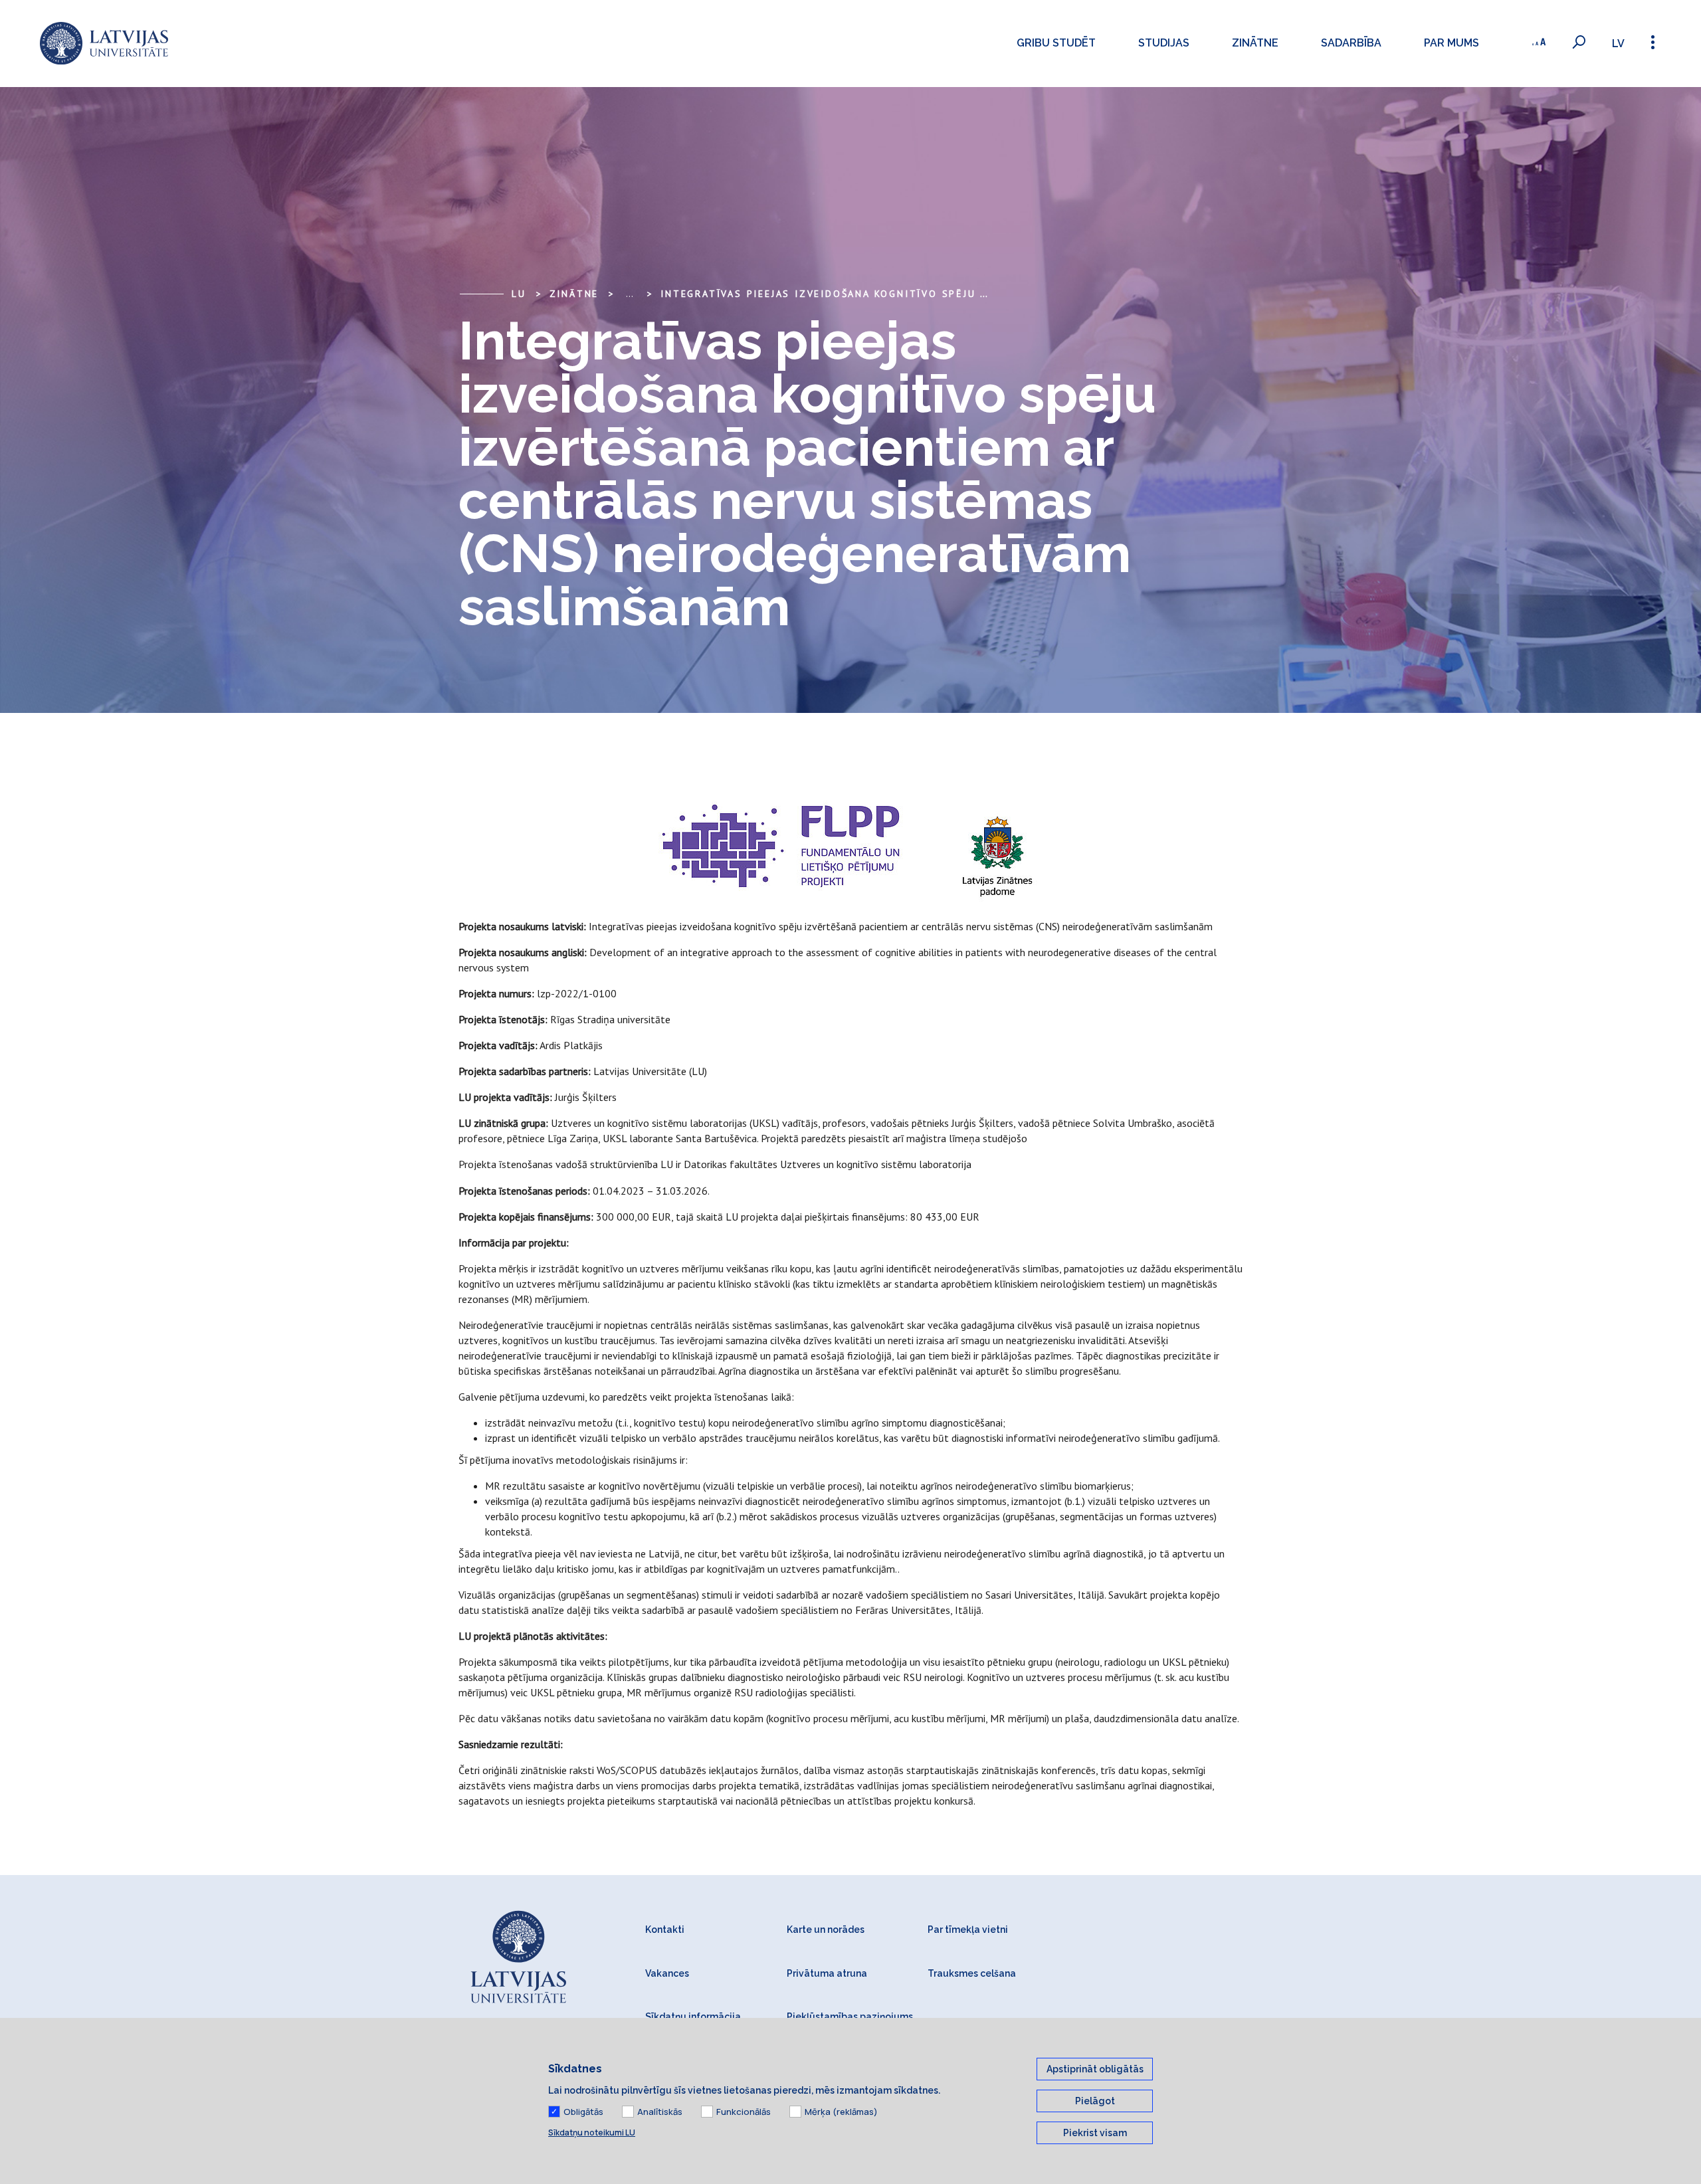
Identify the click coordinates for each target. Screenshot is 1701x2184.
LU (519, 294)
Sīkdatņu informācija (693, 2017)
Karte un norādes (826, 1930)
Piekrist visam (1095, 2133)
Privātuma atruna (827, 1973)
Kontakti (665, 1930)
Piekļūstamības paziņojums (850, 2017)
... (630, 294)
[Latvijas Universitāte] (104, 44)
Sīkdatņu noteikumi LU (592, 2133)
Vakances (667, 1973)
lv (1618, 44)
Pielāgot (1095, 2101)
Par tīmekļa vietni (968, 1930)
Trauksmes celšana (972, 1973)
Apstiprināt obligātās (1095, 2069)
